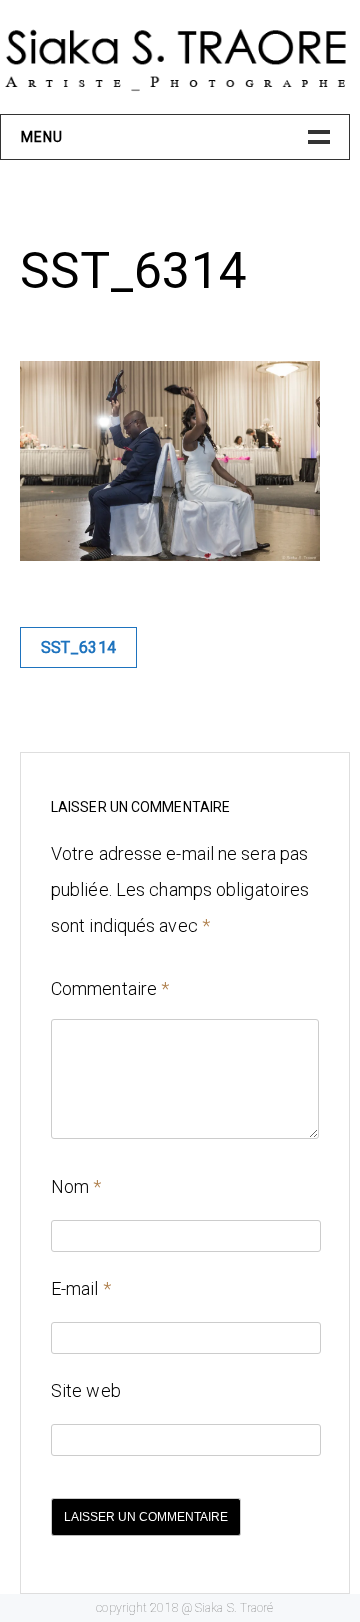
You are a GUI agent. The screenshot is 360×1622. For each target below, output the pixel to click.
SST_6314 (78, 647)
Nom (76, 1186)
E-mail (81, 1288)
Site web (86, 1390)
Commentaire (110, 988)
